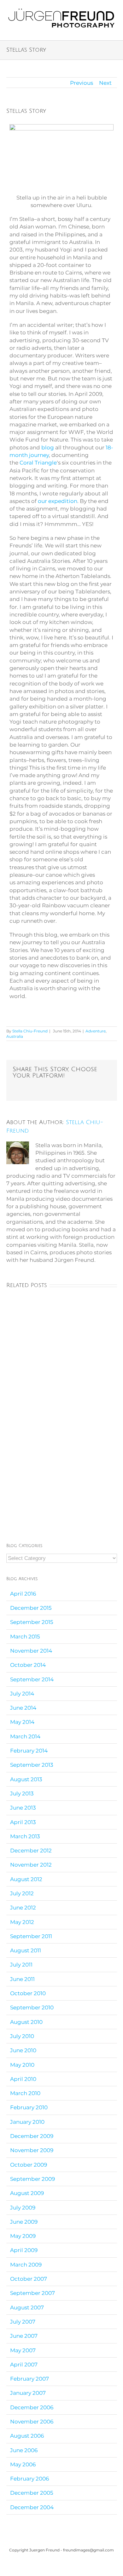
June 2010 (23, 2050)
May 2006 (23, 2464)
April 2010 (23, 2079)
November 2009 (32, 2150)
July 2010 (22, 2036)
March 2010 (25, 2093)
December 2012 (31, 1851)
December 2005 (32, 2493)
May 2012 (22, 1922)
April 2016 (23, 1594)
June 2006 (24, 2450)
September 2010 (32, 2007)
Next (105, 83)
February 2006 (29, 2479)
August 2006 (27, 2436)
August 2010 (26, 2022)
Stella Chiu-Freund (30, 1031)
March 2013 (25, 1836)
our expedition (58, 501)
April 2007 (24, 2365)
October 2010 (28, 1993)
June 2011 (22, 1979)
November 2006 (32, 2422)
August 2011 (26, 1950)
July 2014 (22, 1694)
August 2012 (26, 1879)
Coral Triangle (38, 463)
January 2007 (28, 2393)
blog (48, 448)
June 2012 (23, 1908)
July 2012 (22, 1893)
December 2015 (31, 1608)
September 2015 (32, 1622)
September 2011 (31, 1936)
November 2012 (31, 1865)
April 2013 (23, 1822)
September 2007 (32, 2293)
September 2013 (32, 1765)
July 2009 (23, 2208)
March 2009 (26, 2265)
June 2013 (23, 1808)
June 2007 (24, 2336)
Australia (15, 1036)
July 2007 (23, 2322)
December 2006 (32, 2407)
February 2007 (29, 2379)
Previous (82, 83)
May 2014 (22, 1722)
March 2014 (25, 1736)
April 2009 (24, 2250)
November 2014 (31, 1651)
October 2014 (28, 1665)
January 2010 (27, 2122)
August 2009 (27, 2193)
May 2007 (23, 2350)
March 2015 (25, 1637)
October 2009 (29, 2165)
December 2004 (32, 2507)
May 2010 (22, 2065)
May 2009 (23, 2236)
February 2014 (29, 1751)
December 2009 (32, 2136)
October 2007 (29, 2279)
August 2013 (26, 1779)
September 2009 (32, 2179)
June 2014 (23, 1708)
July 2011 (21, 1965)
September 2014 (32, 1679)
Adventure (96, 1031)
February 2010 (29, 2107)
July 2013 (22, 1793)
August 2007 (27, 2307)
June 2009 (24, 2222)
